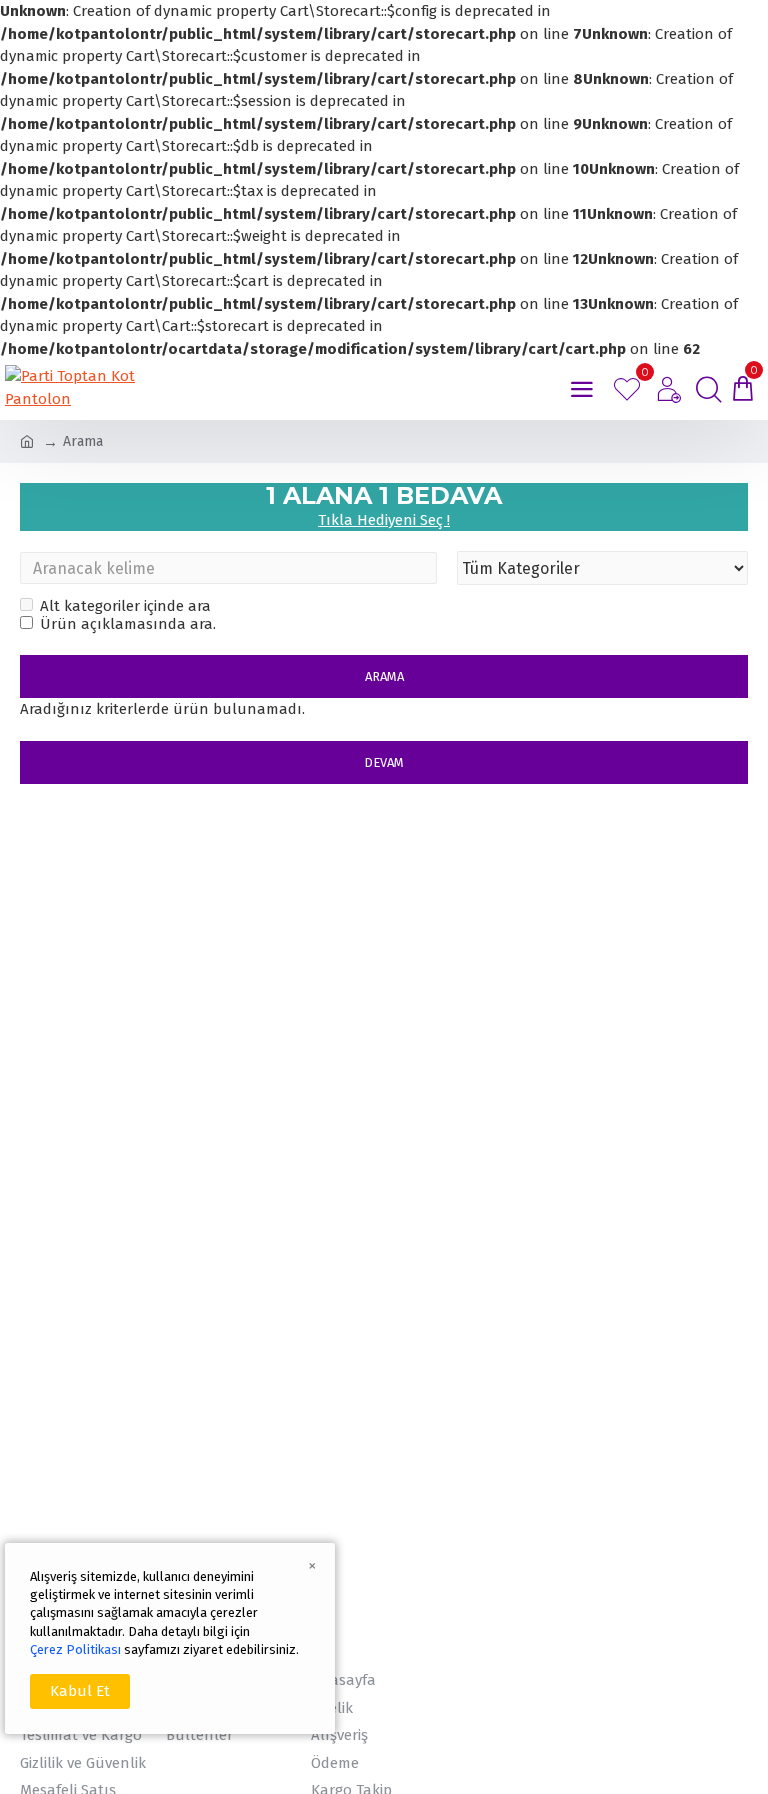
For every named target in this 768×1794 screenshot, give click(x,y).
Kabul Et (80, 1691)
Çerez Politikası (75, 1649)
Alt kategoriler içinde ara (125, 606)
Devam (384, 762)
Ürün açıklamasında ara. (128, 624)
